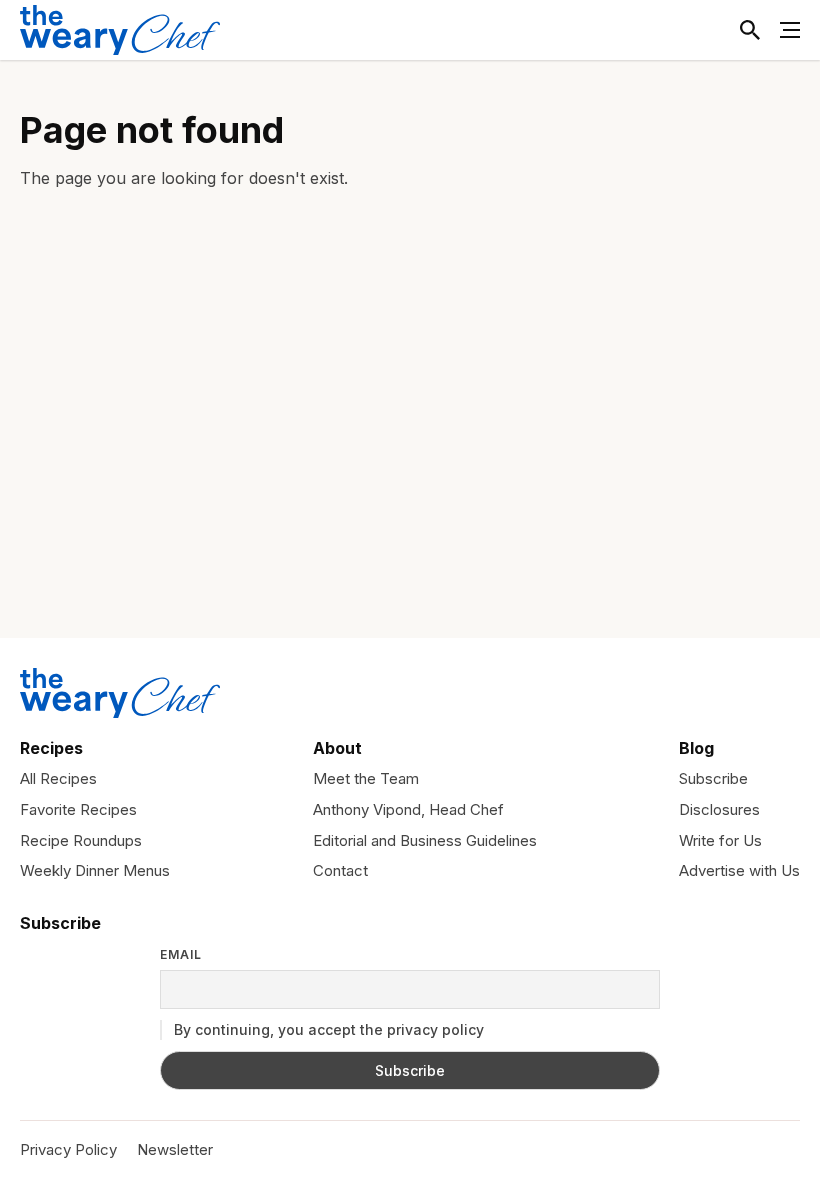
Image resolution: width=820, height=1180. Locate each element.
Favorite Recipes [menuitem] (78, 809)
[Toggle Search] (750, 30)
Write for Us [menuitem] (720, 840)
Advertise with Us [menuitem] (739, 870)
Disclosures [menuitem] (719, 809)
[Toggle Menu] (790, 30)
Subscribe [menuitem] (713, 778)
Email (181, 955)
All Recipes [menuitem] (58, 778)
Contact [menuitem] (340, 870)
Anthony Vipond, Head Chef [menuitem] (408, 809)
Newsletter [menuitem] (175, 1149)
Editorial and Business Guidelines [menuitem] (425, 840)
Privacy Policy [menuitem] (68, 1149)
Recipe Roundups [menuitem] (81, 840)
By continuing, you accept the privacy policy (327, 1029)
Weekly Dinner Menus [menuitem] (95, 870)
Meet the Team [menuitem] (366, 778)
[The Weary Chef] (120, 30)
